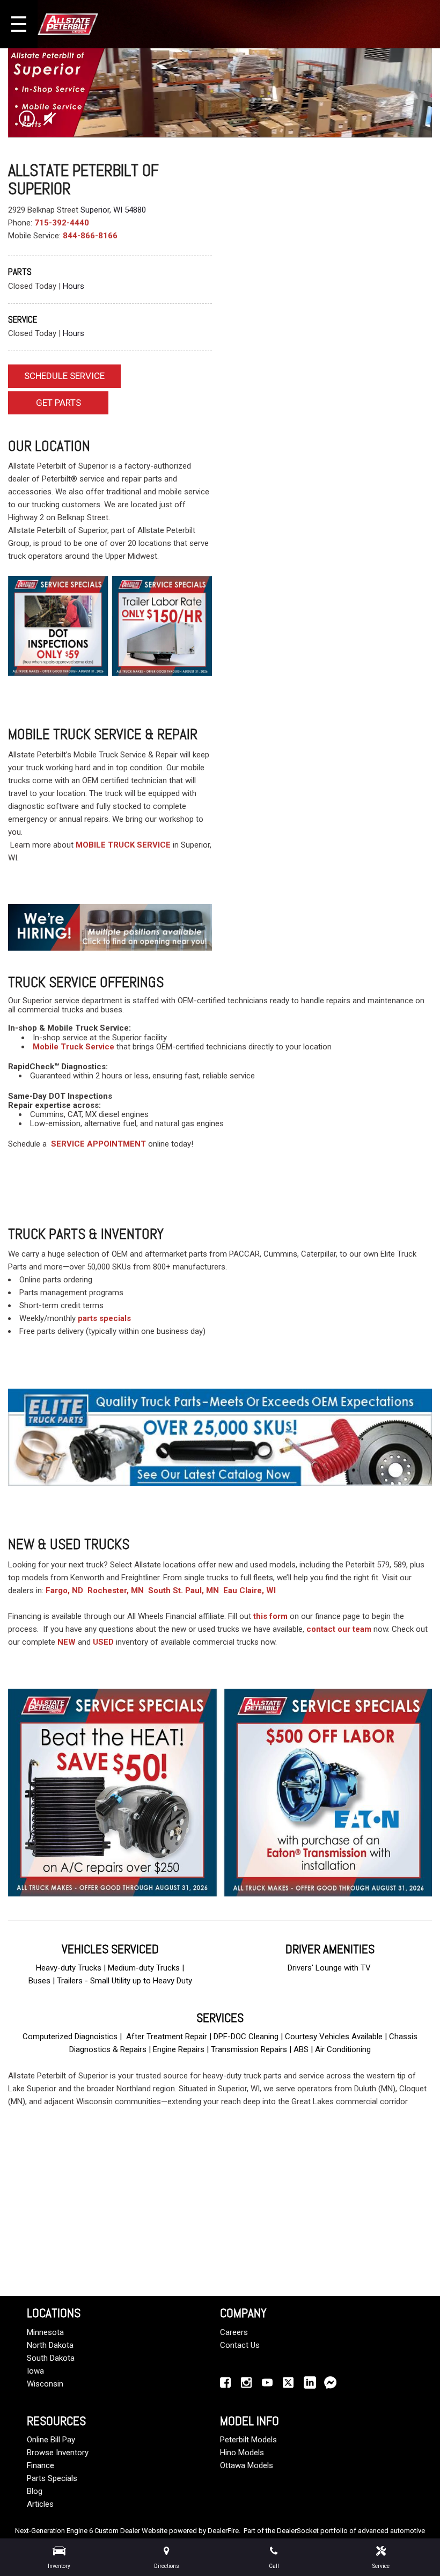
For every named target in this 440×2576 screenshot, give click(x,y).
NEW (67, 1642)
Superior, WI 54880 (113, 210)
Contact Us (240, 2345)
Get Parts (58, 403)
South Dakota (51, 2358)
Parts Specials (52, 2478)
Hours (74, 286)
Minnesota (45, 2332)
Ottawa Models (247, 2465)
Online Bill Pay (51, 2440)
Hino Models (242, 2453)
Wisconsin (45, 2384)
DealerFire (223, 2531)
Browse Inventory (58, 2453)
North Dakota (50, 2345)
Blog (35, 2491)
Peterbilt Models (248, 2440)
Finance (41, 2465)
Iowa (35, 2371)
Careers (234, 2332)
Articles (40, 2504)
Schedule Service (64, 376)
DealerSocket (298, 2531)
